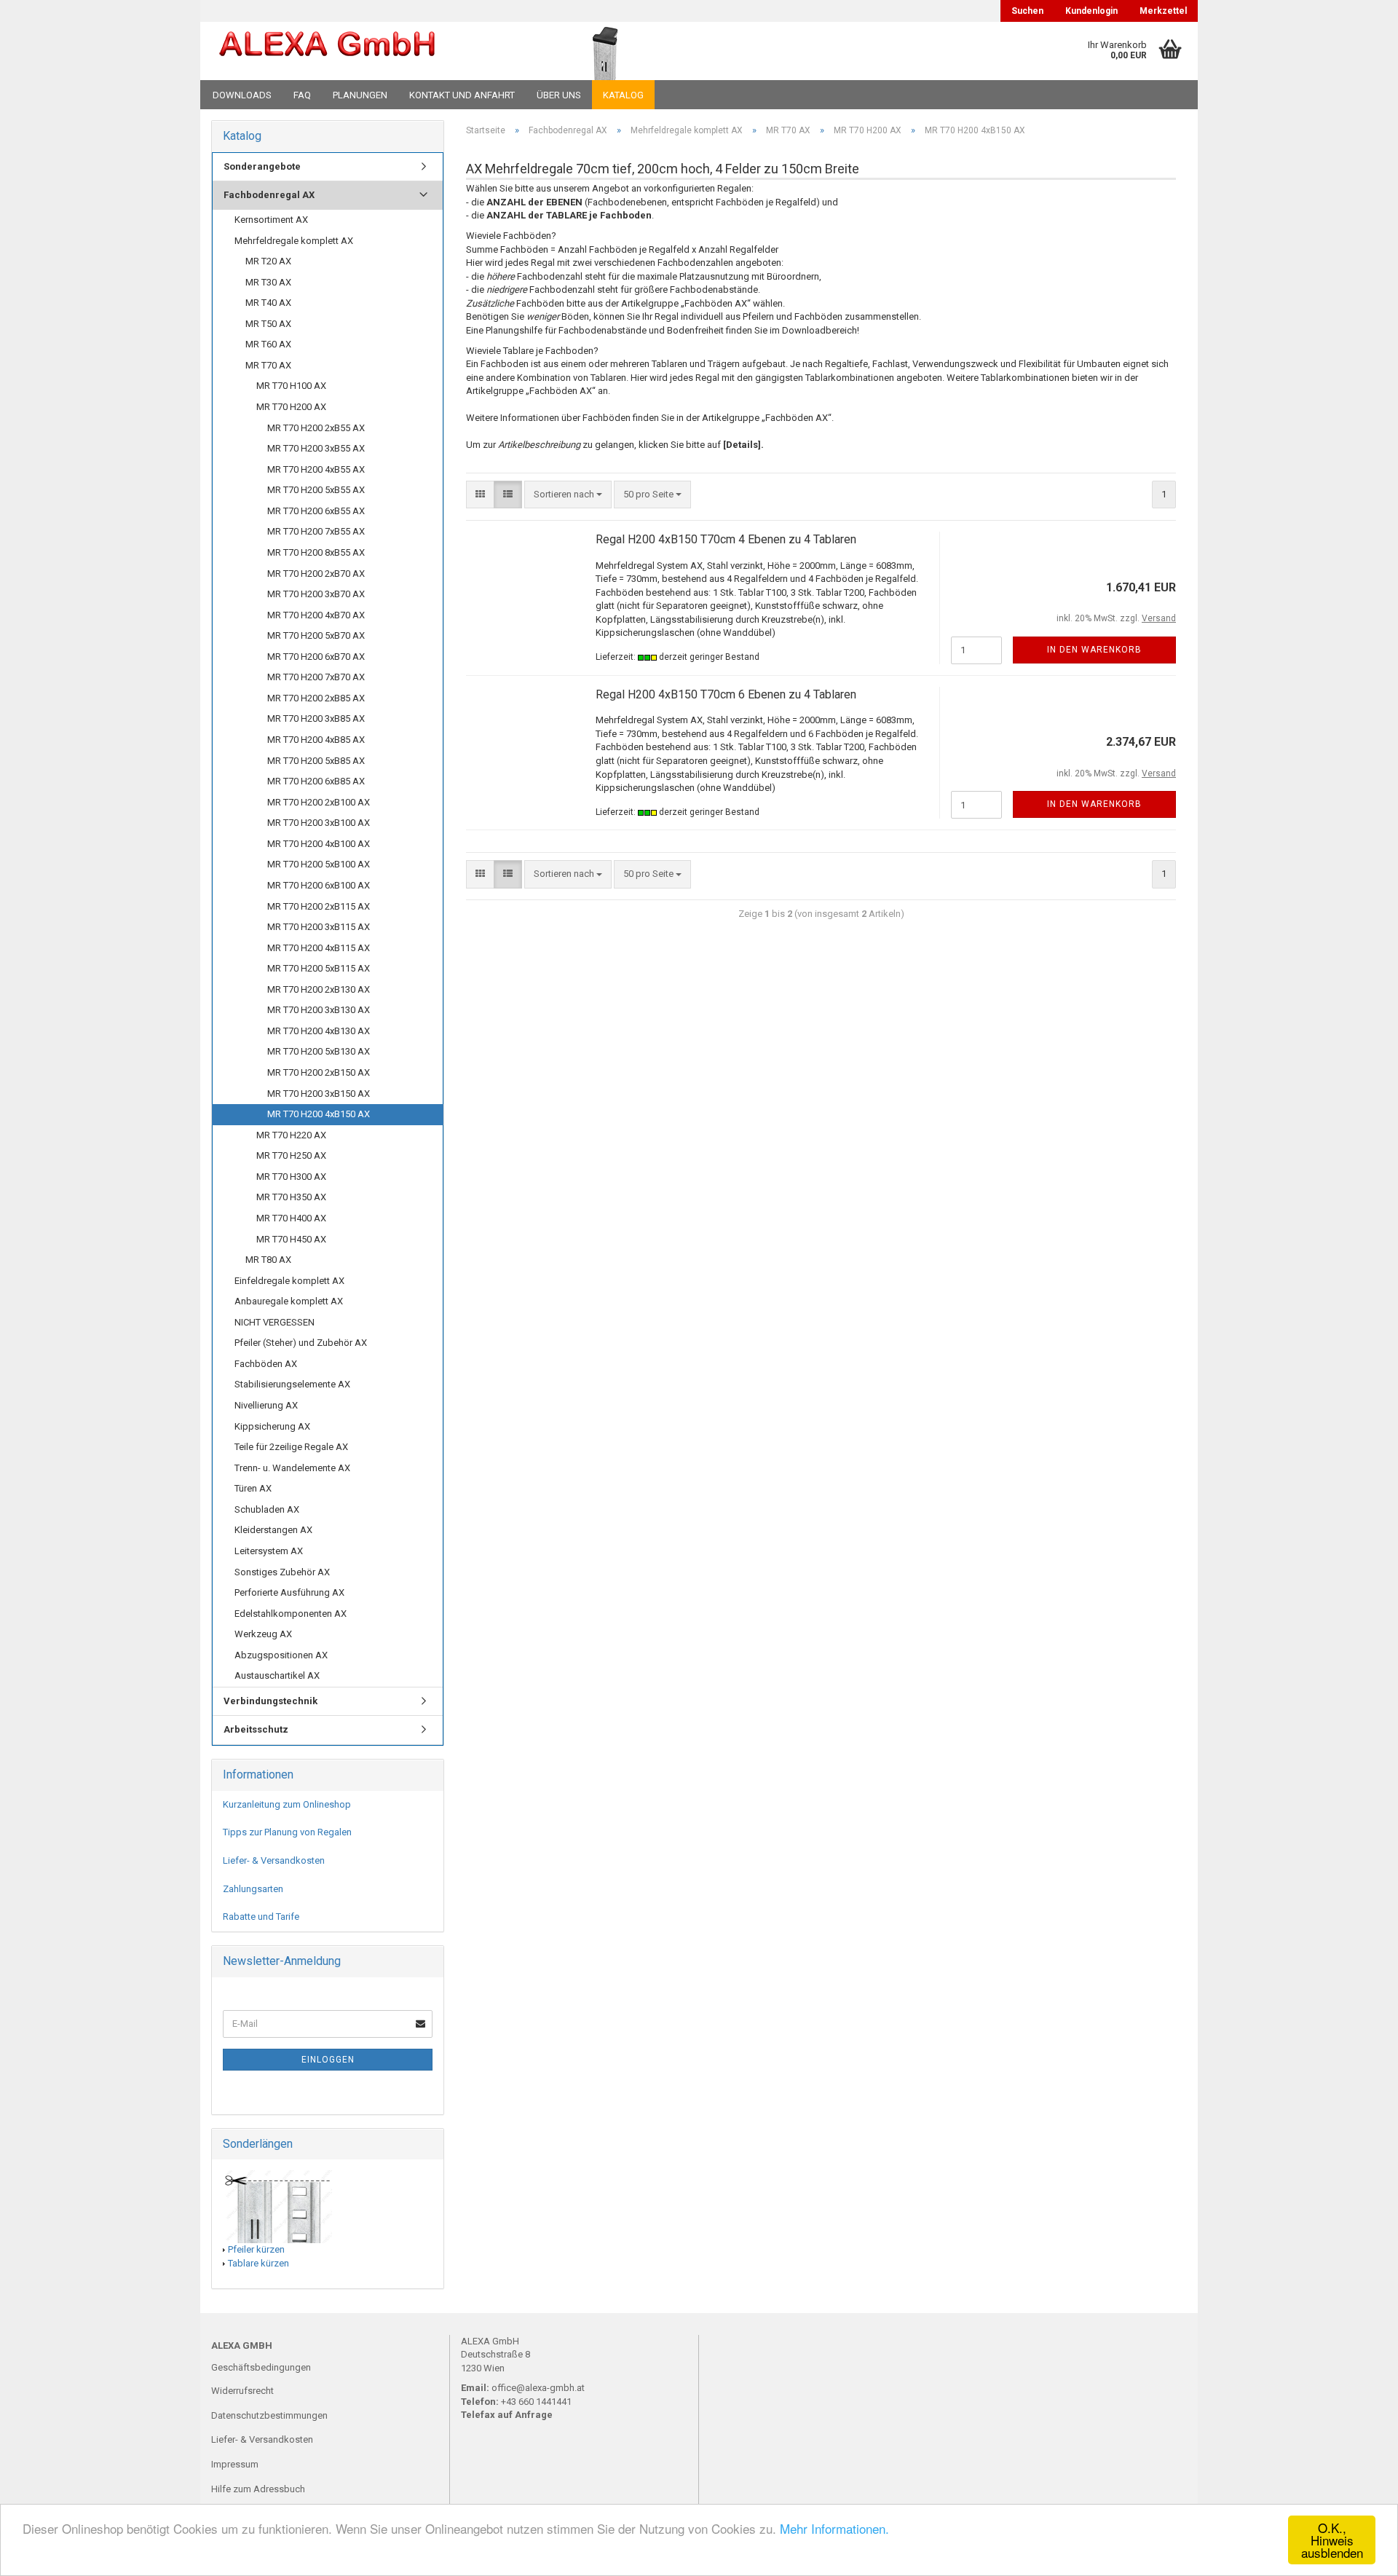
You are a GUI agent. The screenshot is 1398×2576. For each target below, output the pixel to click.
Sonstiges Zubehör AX (282, 1572)
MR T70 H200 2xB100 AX (319, 802)
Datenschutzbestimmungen (269, 2415)
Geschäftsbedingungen (261, 2367)
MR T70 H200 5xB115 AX (319, 968)
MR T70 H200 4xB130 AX (319, 1031)
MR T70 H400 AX (291, 1218)
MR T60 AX (268, 344)
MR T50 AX (268, 324)
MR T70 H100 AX (291, 386)
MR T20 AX (268, 261)
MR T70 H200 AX (291, 407)
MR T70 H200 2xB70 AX (316, 574)
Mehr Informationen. (834, 2528)
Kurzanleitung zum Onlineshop (287, 1804)
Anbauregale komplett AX (289, 1301)
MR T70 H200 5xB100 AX (319, 864)
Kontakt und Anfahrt (462, 95)
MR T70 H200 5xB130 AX (319, 1051)
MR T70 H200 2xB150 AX (319, 1072)
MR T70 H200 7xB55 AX (316, 531)
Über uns (559, 95)
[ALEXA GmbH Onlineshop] (367, 51)
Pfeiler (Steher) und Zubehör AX (301, 1343)
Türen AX (253, 1488)
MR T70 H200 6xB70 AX (316, 657)
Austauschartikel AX (277, 1675)
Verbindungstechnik (270, 1701)
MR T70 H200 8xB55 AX (316, 552)
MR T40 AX (268, 303)
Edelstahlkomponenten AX (291, 1614)
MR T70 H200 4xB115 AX (319, 948)
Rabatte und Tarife (261, 1917)
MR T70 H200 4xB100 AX (319, 844)
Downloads (242, 95)
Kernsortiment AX (271, 220)
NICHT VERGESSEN (275, 1322)
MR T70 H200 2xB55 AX (316, 428)
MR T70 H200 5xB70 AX (316, 635)
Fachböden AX (266, 1364)
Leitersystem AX (269, 1551)
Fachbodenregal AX (269, 195)
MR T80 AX (268, 1260)
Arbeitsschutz (256, 1729)
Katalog (623, 95)
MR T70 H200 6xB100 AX (319, 885)
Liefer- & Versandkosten (274, 1860)
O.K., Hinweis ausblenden (1332, 2540)
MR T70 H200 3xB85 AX (316, 718)
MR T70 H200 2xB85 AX (316, 698)
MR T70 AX (268, 365)
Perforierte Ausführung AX (289, 1592)
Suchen (1027, 11)
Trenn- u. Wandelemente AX (292, 1468)
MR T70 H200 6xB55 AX (316, 511)
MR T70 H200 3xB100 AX (319, 823)
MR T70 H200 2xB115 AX (319, 906)
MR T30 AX (268, 282)
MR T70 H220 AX (291, 1135)
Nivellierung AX (266, 1405)
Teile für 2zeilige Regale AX (291, 1447)
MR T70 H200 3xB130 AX (319, 1010)
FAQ (302, 95)
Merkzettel (1163, 11)
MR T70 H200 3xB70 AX (316, 594)
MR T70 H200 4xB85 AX (316, 740)
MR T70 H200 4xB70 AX (316, 615)
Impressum (235, 2464)
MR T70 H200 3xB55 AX (316, 448)
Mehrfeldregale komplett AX (294, 241)
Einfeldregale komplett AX (289, 1281)
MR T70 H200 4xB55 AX (316, 469)
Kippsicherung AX (272, 1426)
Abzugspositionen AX (281, 1655)
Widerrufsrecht (242, 2391)
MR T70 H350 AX (291, 1197)
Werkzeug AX (263, 1634)
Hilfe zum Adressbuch (258, 2489)
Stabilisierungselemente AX (292, 1384)
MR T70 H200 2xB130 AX (319, 989)
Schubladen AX (267, 1509)
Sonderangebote (262, 166)
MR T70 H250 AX (291, 1155)
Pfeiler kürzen (256, 2249)
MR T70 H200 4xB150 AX (319, 1114)
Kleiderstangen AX (273, 1530)
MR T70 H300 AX (291, 1177)
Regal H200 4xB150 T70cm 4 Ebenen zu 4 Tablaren (726, 539)
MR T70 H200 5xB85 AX (316, 761)
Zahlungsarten (253, 1889)
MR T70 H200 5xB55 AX (316, 490)
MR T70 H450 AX (291, 1239)
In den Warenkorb (1094, 650)
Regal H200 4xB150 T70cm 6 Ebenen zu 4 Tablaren (726, 694)
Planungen (360, 95)
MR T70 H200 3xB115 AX (319, 927)
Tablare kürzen (258, 2263)
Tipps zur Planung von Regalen (287, 1832)
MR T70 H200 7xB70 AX (316, 677)
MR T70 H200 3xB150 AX (319, 1094)
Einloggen (328, 2060)
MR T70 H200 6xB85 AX (316, 781)
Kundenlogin (1091, 11)
